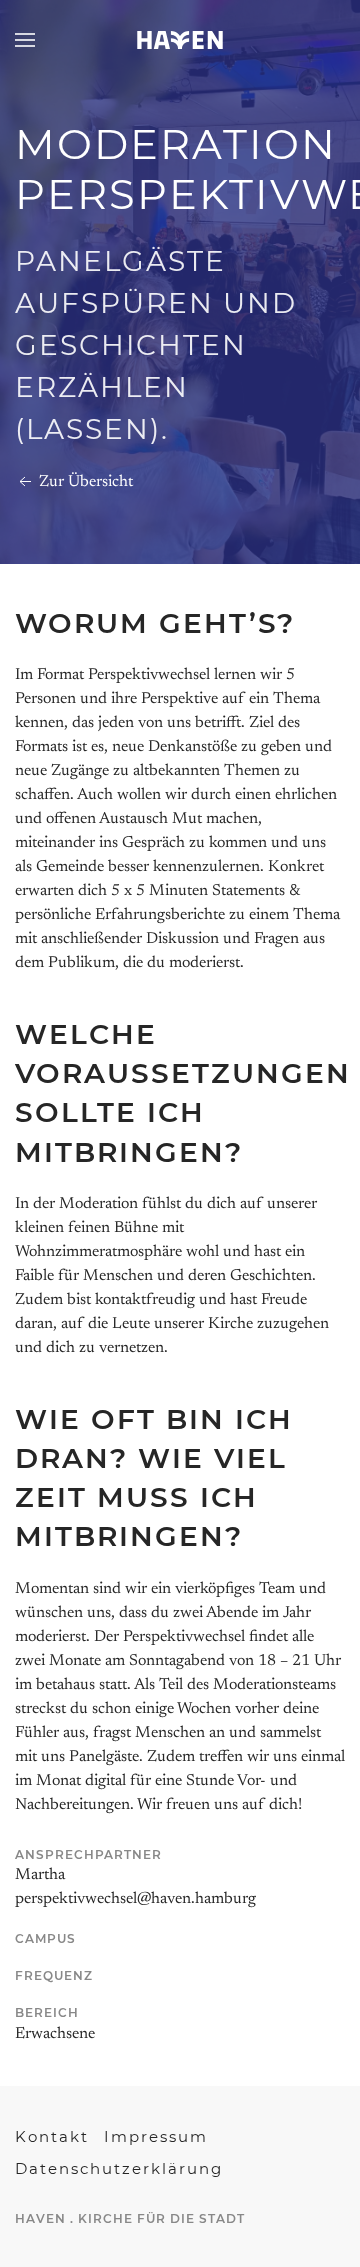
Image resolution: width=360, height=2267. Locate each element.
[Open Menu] (25, 40)
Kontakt (52, 2136)
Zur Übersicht (84, 482)
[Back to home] (180, 40)
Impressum (156, 2136)
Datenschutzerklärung (119, 2168)
